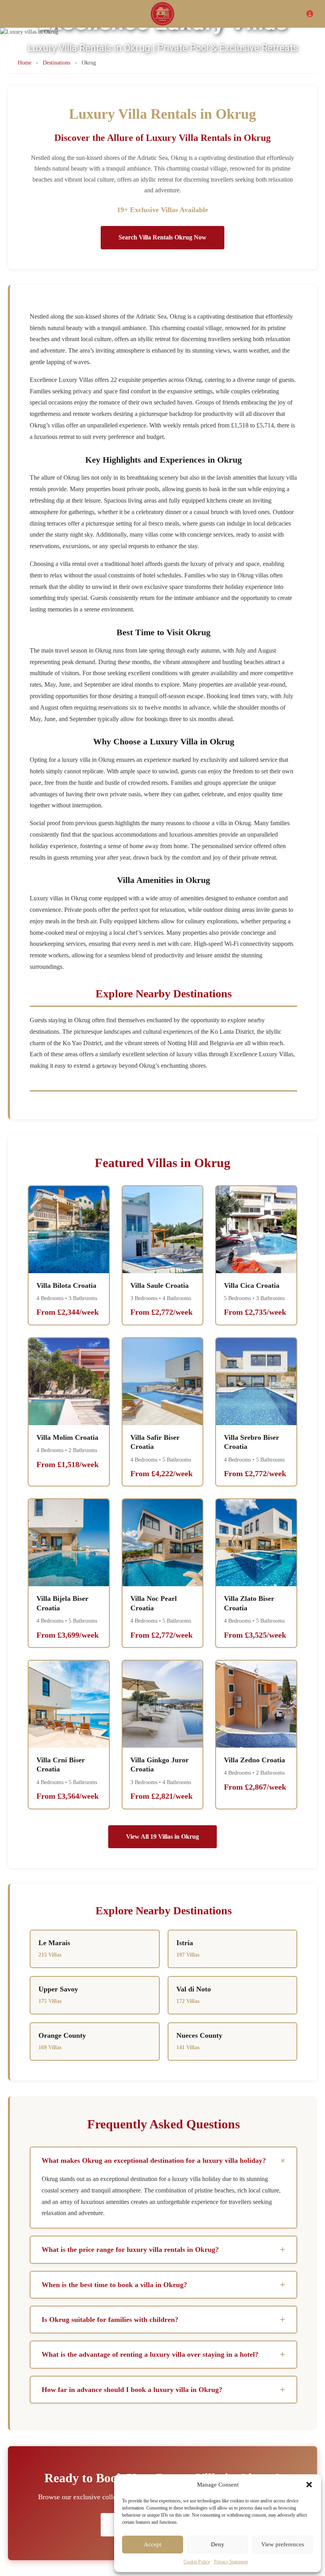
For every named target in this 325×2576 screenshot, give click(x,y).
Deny (218, 2544)
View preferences (283, 2544)
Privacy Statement (231, 2562)
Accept (153, 2544)
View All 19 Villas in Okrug (162, 1837)
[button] (309, 2485)
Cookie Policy (197, 2562)
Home (25, 63)
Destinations (56, 63)
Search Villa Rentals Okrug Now (162, 237)
